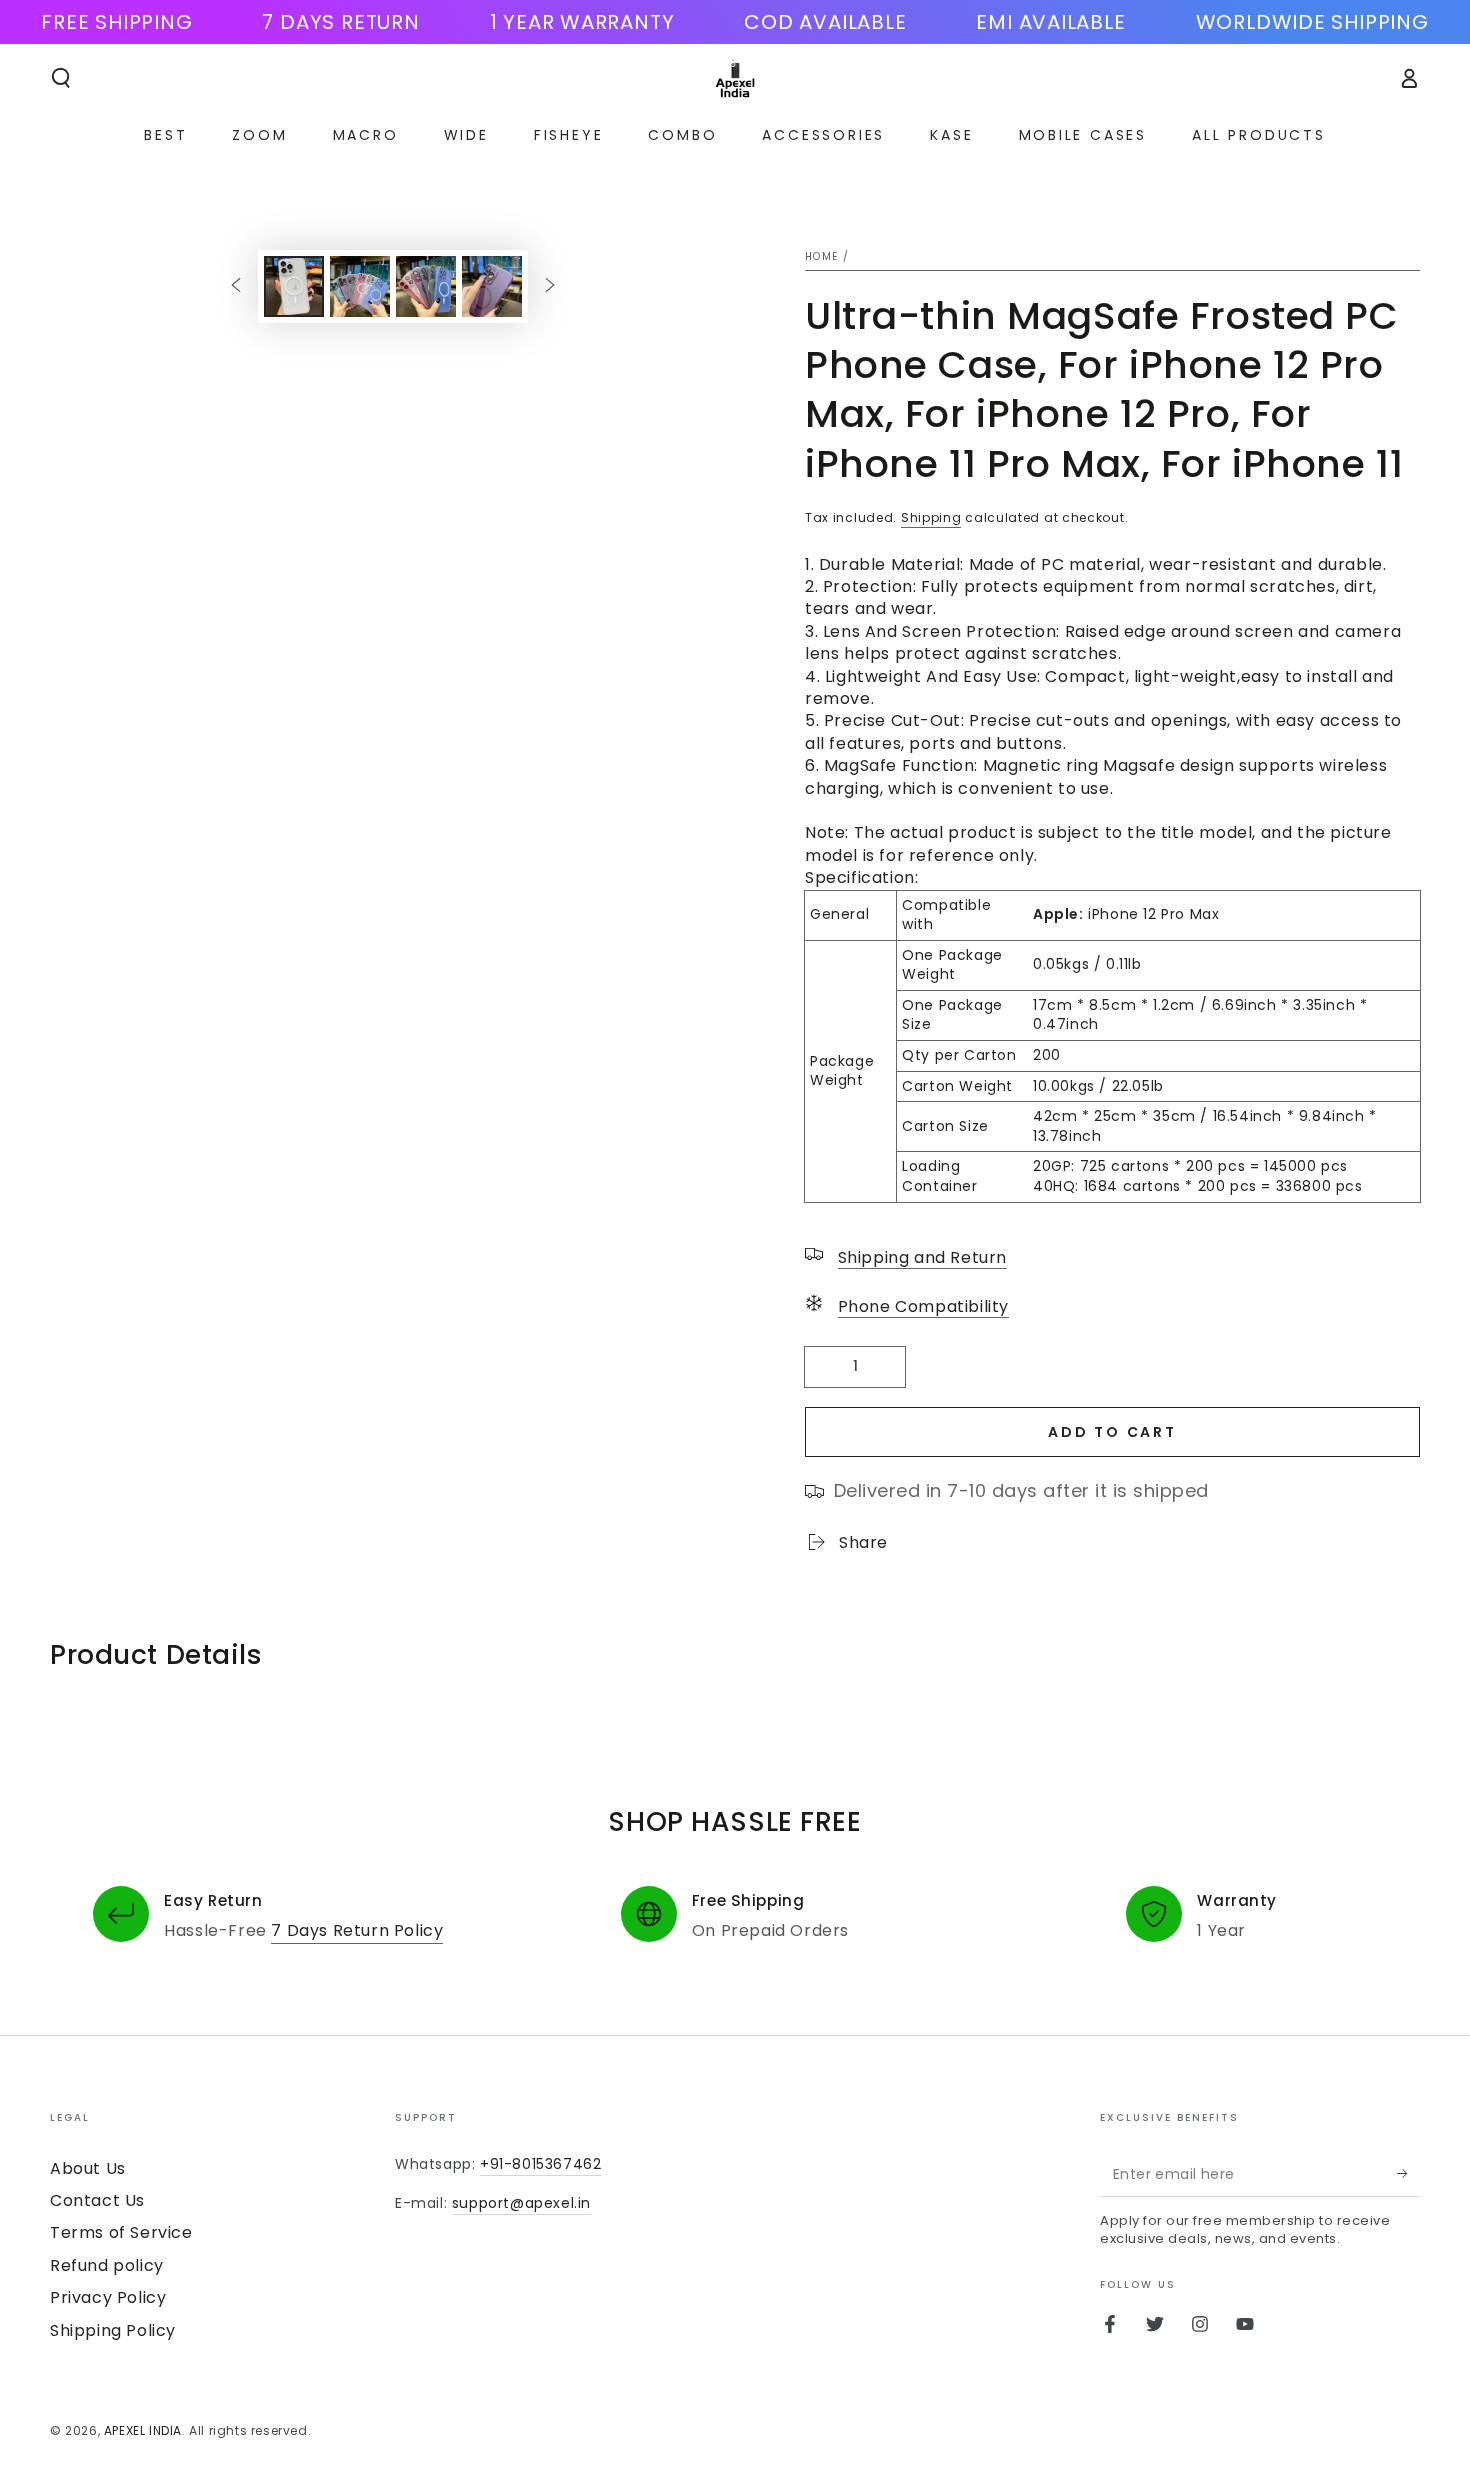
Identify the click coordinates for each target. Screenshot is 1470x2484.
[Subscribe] (1408, 2174)
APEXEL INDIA (143, 2430)
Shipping (931, 517)
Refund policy (107, 2265)
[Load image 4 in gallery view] (492, 286)
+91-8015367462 (540, 2164)
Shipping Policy (113, 2330)
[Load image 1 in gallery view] (294, 286)
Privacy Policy (108, 2297)
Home (821, 256)
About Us (88, 2168)
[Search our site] (61, 78)
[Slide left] (236, 286)
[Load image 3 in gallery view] (426, 286)
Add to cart (1112, 1432)
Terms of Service (121, 2232)
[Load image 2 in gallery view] (360, 286)
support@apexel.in (521, 2203)
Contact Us (97, 2200)
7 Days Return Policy (357, 1930)
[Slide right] (550, 286)
